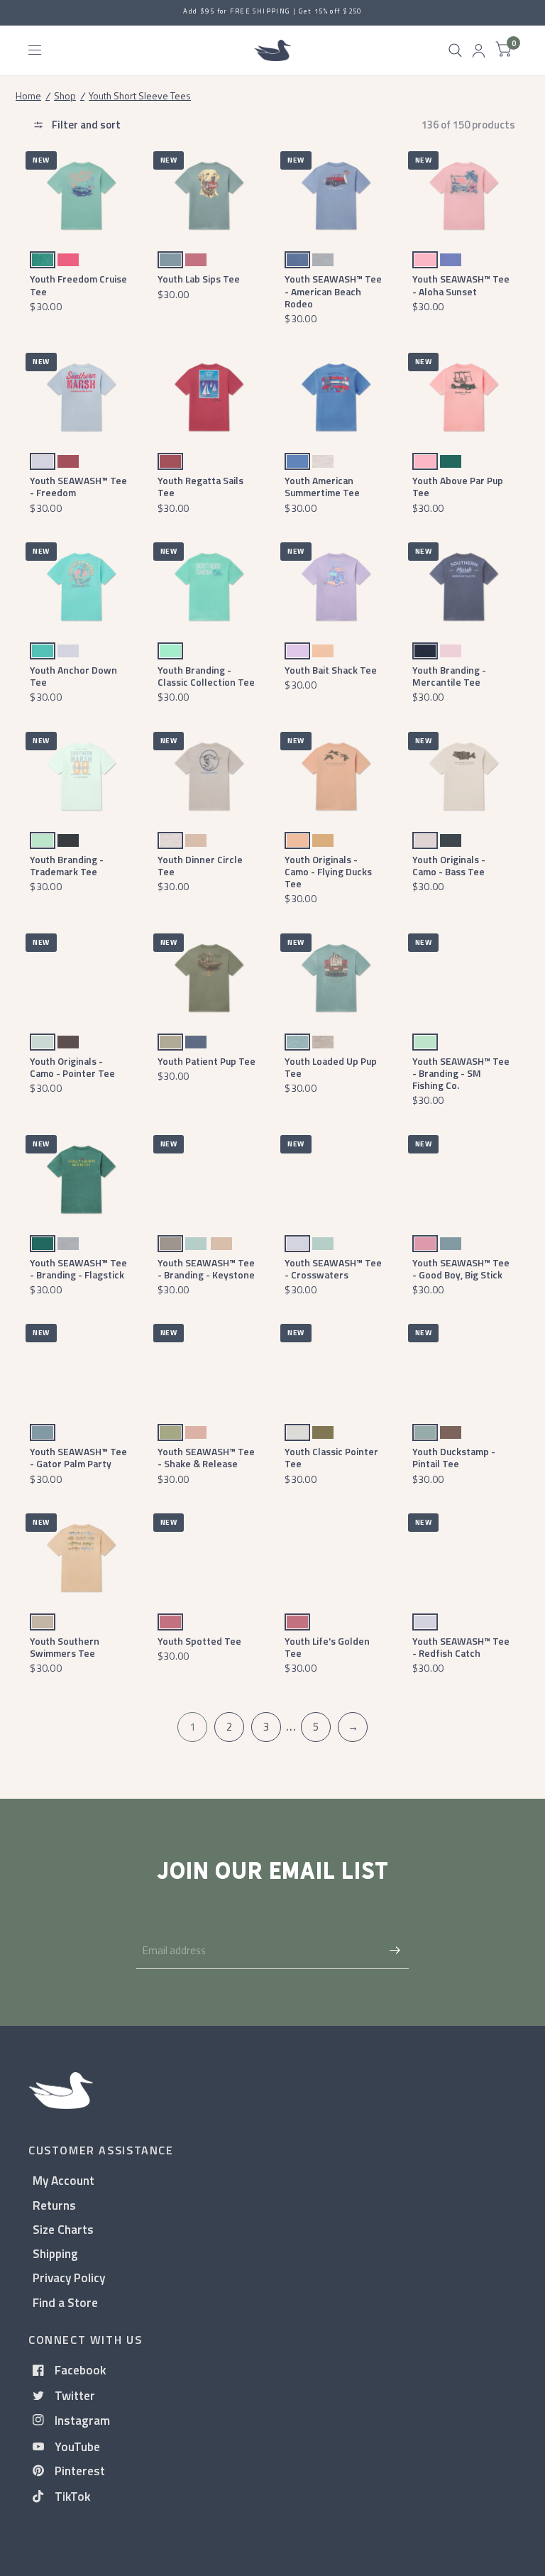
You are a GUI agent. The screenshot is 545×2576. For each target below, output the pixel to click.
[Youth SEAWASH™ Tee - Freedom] (81, 397)
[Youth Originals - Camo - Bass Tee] (464, 776)
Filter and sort (85, 125)
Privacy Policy (69, 2278)
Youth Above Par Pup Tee (458, 486)
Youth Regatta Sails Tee (200, 486)
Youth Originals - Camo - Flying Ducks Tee (328, 872)
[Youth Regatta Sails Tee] (209, 397)
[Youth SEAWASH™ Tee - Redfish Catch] (464, 1558)
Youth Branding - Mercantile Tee (449, 676)
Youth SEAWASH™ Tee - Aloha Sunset (461, 285)
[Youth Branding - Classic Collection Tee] (209, 587)
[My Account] (479, 50)
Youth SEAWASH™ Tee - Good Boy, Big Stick (461, 1268)
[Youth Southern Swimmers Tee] (81, 1558)
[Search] (455, 50)
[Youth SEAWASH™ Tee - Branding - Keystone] (209, 1179)
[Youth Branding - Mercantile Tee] (464, 587)
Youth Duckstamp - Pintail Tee (454, 1457)
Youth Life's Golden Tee (327, 1647)
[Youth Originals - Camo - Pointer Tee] (81, 978)
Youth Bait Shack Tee (331, 670)
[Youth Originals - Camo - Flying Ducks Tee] (336, 776)
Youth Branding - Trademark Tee (67, 865)
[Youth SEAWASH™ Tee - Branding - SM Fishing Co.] (464, 978)
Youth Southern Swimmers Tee (65, 1647)
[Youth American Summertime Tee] (336, 397)
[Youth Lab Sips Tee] (209, 196)
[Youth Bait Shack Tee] (336, 587)
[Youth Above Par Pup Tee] (464, 397)
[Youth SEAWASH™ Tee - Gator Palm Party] (81, 1368)
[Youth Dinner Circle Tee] (209, 776)
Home (28, 95)
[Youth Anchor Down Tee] (81, 587)
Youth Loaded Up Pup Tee (331, 1067)
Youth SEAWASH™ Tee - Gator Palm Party (78, 1457)
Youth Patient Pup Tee (207, 1061)
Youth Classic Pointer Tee (331, 1457)
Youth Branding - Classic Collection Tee (206, 676)
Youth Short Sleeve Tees (140, 95)
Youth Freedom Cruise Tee (78, 285)
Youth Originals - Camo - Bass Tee (449, 865)
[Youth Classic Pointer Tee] (336, 1368)
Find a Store (65, 2302)
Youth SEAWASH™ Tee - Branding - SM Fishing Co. (461, 1073)
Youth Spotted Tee (199, 1641)
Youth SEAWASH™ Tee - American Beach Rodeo (333, 291)
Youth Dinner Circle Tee (200, 865)
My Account (64, 2180)
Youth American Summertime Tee (322, 486)
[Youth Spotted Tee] (209, 1558)
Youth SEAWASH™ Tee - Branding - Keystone (206, 1268)
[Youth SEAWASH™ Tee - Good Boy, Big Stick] (464, 1179)
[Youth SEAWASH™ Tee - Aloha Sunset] (464, 196)
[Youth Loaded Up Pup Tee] (336, 978)
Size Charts (63, 2229)
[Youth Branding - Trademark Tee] (81, 776)
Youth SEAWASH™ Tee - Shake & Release (206, 1457)
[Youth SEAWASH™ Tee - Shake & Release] (209, 1368)
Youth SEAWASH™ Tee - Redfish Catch (461, 1647)
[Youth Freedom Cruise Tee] (81, 196)
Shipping (55, 2253)
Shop (65, 95)
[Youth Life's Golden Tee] (336, 1558)
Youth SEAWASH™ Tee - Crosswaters (333, 1268)
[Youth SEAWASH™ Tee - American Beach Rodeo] (336, 196)
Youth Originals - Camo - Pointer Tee (72, 1067)
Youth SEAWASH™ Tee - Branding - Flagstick (78, 1268)
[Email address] (395, 1951)
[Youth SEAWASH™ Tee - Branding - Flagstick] (81, 1179)
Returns (54, 2205)
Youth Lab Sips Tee (199, 279)
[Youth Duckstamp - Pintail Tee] (464, 1368)
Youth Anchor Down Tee (73, 676)
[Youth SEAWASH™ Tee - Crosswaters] (336, 1179)
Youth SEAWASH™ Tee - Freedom (78, 486)
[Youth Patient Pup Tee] (209, 978)
